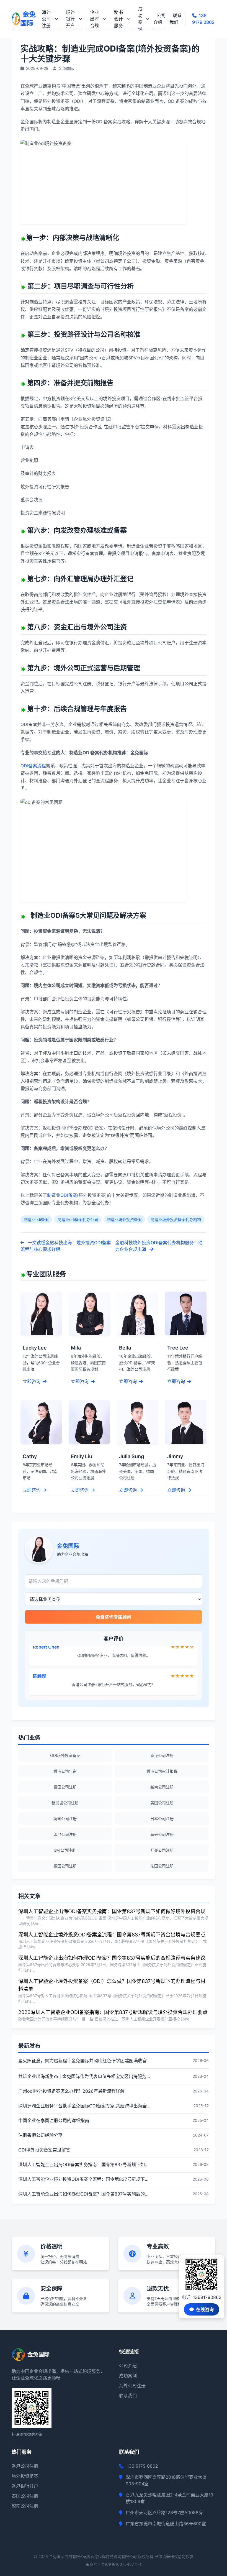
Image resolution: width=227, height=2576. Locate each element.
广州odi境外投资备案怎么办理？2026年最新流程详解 (71, 2091)
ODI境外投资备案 (65, 1755)
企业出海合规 (94, 19)
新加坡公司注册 (65, 1803)
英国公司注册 (65, 1819)
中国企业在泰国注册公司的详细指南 (54, 2120)
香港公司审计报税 (162, 1771)
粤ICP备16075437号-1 (121, 2564)
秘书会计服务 (118, 19)
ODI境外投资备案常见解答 (44, 2150)
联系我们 (176, 19)
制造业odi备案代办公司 (78, 1219)
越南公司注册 (162, 1787)
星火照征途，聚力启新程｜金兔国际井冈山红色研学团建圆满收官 (82, 2061)
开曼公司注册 (162, 1850)
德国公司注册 (65, 1866)
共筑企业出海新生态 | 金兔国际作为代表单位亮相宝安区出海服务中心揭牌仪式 (85, 2076)
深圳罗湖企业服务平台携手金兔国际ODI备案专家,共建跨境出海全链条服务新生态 (85, 2106)
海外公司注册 (46, 19)
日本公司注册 (162, 1819)
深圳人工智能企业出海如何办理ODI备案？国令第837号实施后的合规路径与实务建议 (112, 1958)
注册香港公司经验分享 (40, 2135)
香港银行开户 (25, 2486)
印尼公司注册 (65, 1834)
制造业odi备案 (36, 1219)
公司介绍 (159, 19)
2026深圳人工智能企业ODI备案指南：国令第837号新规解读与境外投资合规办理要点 (113, 2012)
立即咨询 (32, 1381)
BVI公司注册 (65, 1850)
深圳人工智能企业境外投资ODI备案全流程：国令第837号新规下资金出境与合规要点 (112, 1935)
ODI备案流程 (33, 766)
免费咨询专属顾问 (114, 1617)
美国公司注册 (162, 1803)
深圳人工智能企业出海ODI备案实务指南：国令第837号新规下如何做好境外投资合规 (112, 1911)
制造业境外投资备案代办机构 (176, 1219)
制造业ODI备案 (62, 1195)
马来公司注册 (162, 1834)
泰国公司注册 (65, 1787)
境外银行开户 (70, 19)
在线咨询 (205, 2309)
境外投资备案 (25, 2476)
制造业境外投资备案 (124, 1219)
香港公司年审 (65, 1771)
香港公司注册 (162, 1755)
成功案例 (140, 19)
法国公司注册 (162, 1866)
